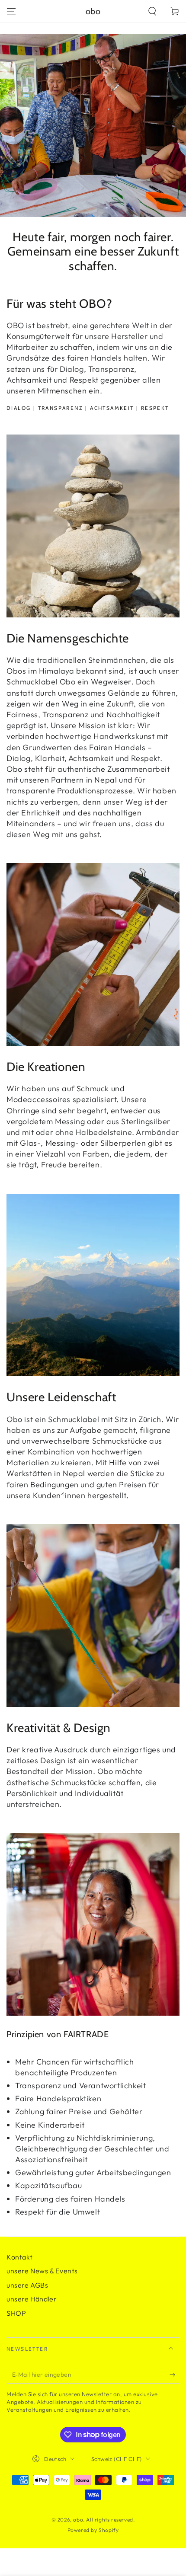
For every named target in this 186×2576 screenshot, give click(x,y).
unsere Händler (32, 2299)
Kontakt (19, 2257)
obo (78, 2520)
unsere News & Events (42, 2271)
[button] (152, 11)
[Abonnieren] (175, 2375)
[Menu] (11, 11)
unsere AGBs (27, 2285)
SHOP (16, 2313)
